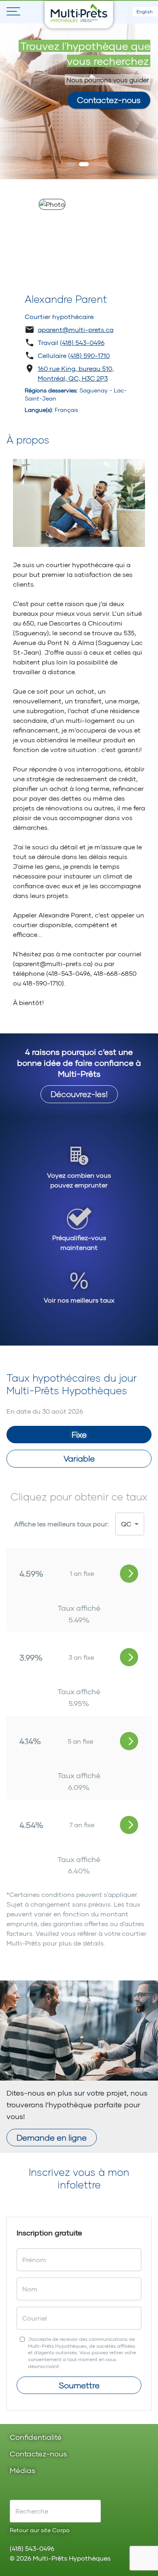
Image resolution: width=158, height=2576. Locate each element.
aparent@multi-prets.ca (76, 329)
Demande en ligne (52, 2137)
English (145, 12)
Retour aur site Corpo (40, 2530)
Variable (79, 1458)
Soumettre (79, 2385)
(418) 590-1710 (89, 355)
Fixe (79, 1434)
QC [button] (126, 1524)
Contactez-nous (109, 100)
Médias (22, 2471)
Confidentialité (36, 2438)
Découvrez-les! (79, 1094)
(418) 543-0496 (82, 342)
